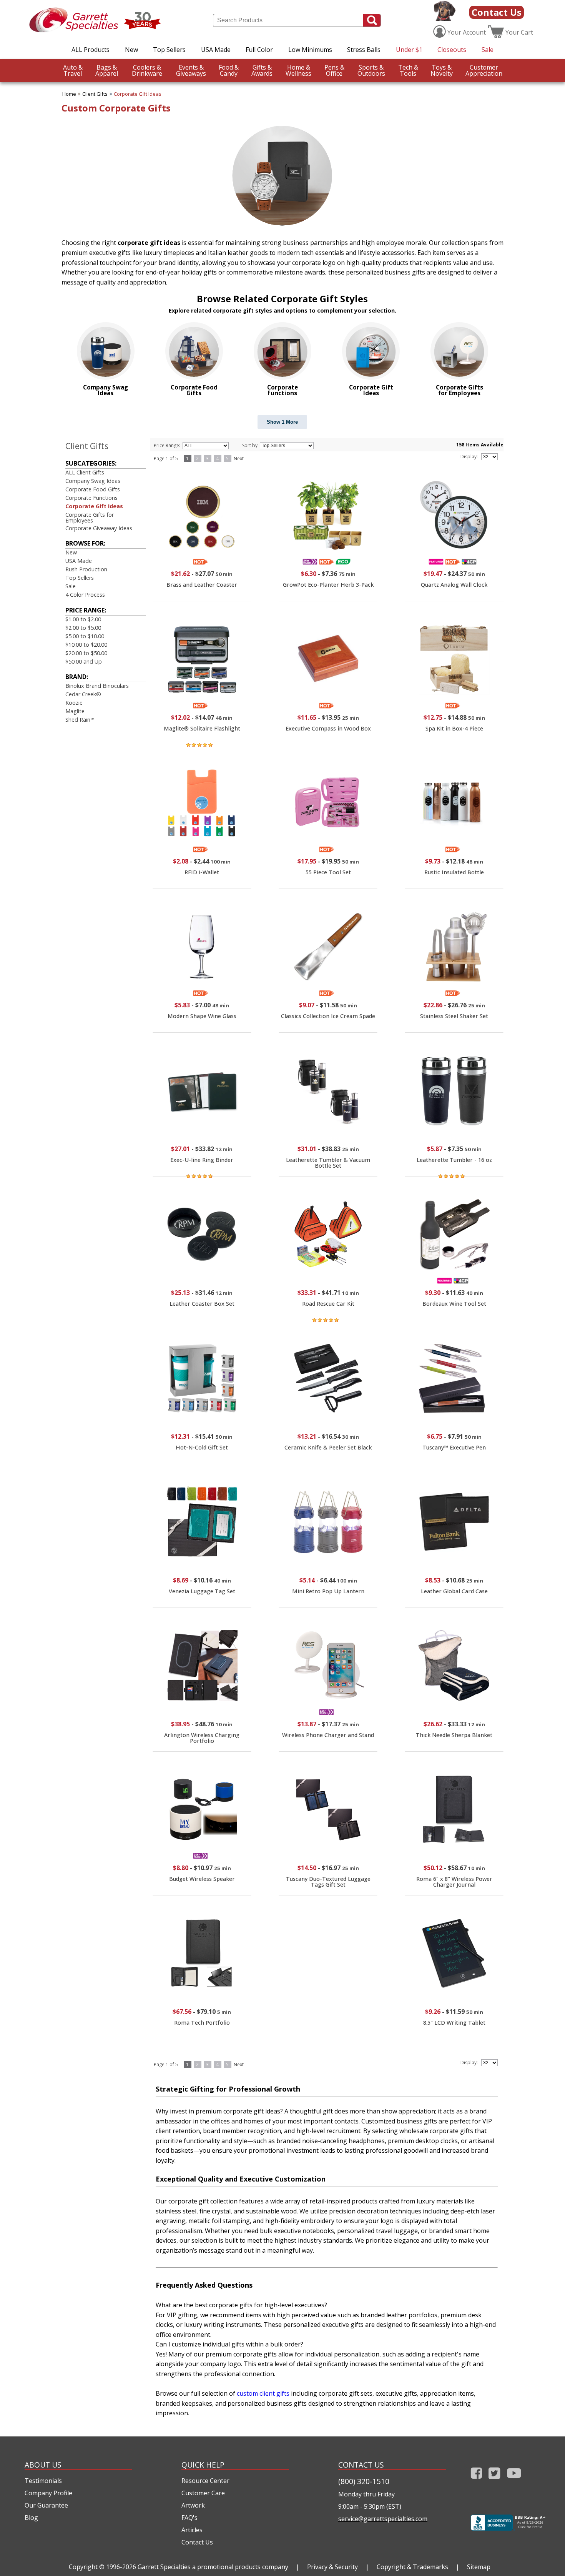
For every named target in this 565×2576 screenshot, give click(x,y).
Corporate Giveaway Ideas (99, 528)
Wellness (298, 70)
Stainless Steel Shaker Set (454, 1016)
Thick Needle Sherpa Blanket (454, 1735)
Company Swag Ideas (93, 481)
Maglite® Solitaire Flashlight (202, 728)
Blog (31, 2518)
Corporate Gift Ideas (138, 94)
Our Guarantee (46, 2505)
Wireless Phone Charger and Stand (328, 1735)
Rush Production (86, 569)
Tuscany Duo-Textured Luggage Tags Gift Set (328, 1881)
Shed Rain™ (80, 720)
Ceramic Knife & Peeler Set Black (328, 1447)
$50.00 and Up (84, 661)
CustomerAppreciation (484, 70)
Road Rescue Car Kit (328, 1304)
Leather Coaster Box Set (202, 1304)
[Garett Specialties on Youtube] (514, 2480)
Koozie (74, 703)
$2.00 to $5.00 (83, 628)
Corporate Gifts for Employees (90, 517)
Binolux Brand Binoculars (97, 686)
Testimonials (43, 2481)
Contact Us (497, 12)
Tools (408, 70)
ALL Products (91, 50)
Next (239, 458)
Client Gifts (95, 94)
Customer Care (203, 2493)
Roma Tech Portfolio (202, 2023)
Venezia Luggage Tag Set (202, 1591)
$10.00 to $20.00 (86, 645)
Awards (262, 70)
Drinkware (147, 70)
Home (69, 94)
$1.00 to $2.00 (83, 619)
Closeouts (452, 50)
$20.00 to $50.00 (86, 653)
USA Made (216, 50)
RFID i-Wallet (202, 872)
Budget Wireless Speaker (202, 1879)
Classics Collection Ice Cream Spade (328, 1016)
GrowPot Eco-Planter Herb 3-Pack (328, 585)
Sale (488, 50)
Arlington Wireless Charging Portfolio (202, 1738)
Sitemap (479, 2567)
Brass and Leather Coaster (202, 585)
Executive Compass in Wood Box (328, 728)
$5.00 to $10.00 (85, 636)
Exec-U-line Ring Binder (202, 1160)
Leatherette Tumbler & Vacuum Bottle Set (328, 1162)
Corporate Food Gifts (93, 489)
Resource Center (205, 2481)
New (131, 50)
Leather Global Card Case (454, 1591)
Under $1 (409, 50)
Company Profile (48, 2493)
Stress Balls (364, 50)
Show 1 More (282, 422)
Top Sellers (169, 50)
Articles (192, 2530)
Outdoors (371, 70)
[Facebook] (476, 2480)
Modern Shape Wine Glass (202, 1016)
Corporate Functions (91, 498)
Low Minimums (310, 50)
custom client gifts (263, 2393)
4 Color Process (85, 595)
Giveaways (191, 70)
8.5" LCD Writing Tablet (454, 2023)
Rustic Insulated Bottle (454, 872)
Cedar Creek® (83, 694)
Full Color (259, 50)
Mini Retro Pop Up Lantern (328, 1591)
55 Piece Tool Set (328, 872)
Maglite (75, 711)
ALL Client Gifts (85, 472)
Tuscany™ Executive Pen (454, 1447)
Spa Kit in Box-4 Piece (454, 728)
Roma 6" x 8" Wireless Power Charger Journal (454, 1881)
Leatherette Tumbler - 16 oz (454, 1160)
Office (334, 70)
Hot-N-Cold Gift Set (202, 1447)
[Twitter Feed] (494, 2480)
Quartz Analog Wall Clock (454, 585)
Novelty (442, 70)
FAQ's (189, 2518)
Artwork (193, 2505)
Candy (229, 70)
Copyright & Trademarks (412, 2567)
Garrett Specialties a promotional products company (213, 2567)
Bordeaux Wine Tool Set (454, 1304)
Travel (73, 70)
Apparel (107, 70)
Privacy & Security (332, 2567)
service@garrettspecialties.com (383, 2519)
